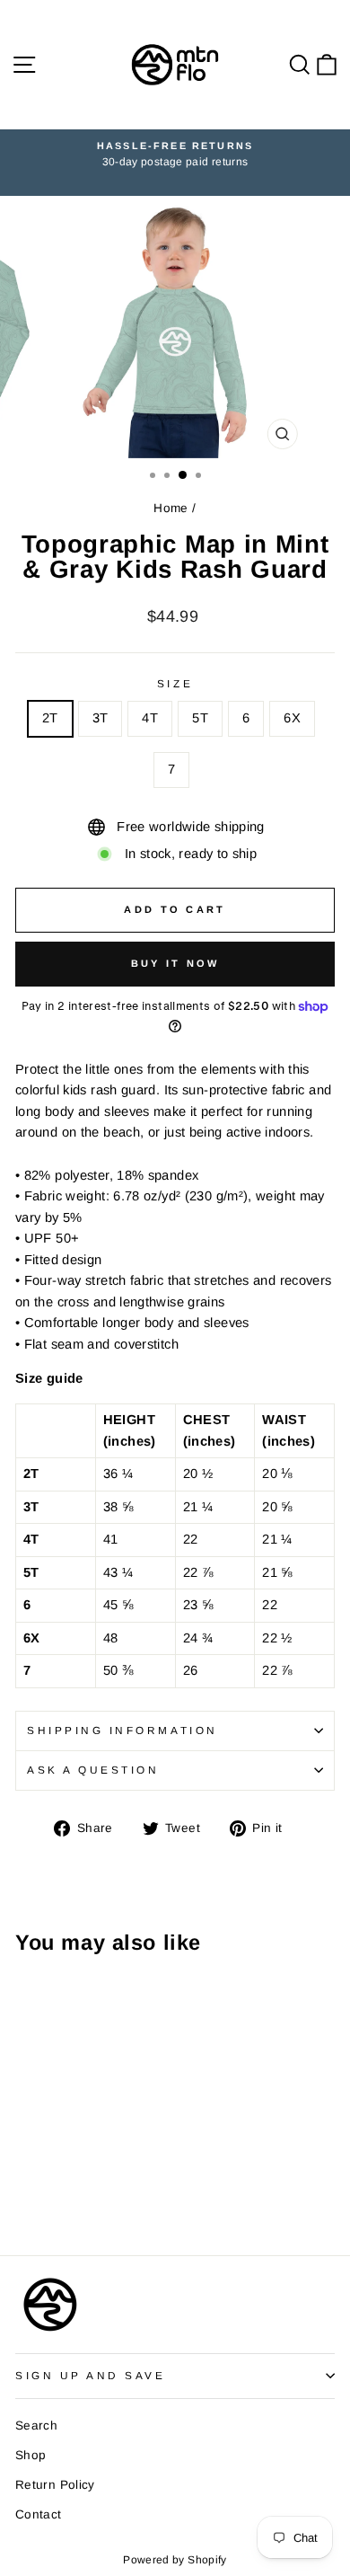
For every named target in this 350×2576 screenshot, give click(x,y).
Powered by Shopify (175, 2560)
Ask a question (93, 1770)
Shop (31, 2455)
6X (292, 718)
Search (36, 2426)
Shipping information (122, 1730)
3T (101, 718)
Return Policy (55, 2485)
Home (171, 508)
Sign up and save (91, 2375)
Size (175, 683)
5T (200, 718)
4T (150, 718)
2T (50, 718)
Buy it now (175, 963)
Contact (39, 2514)
